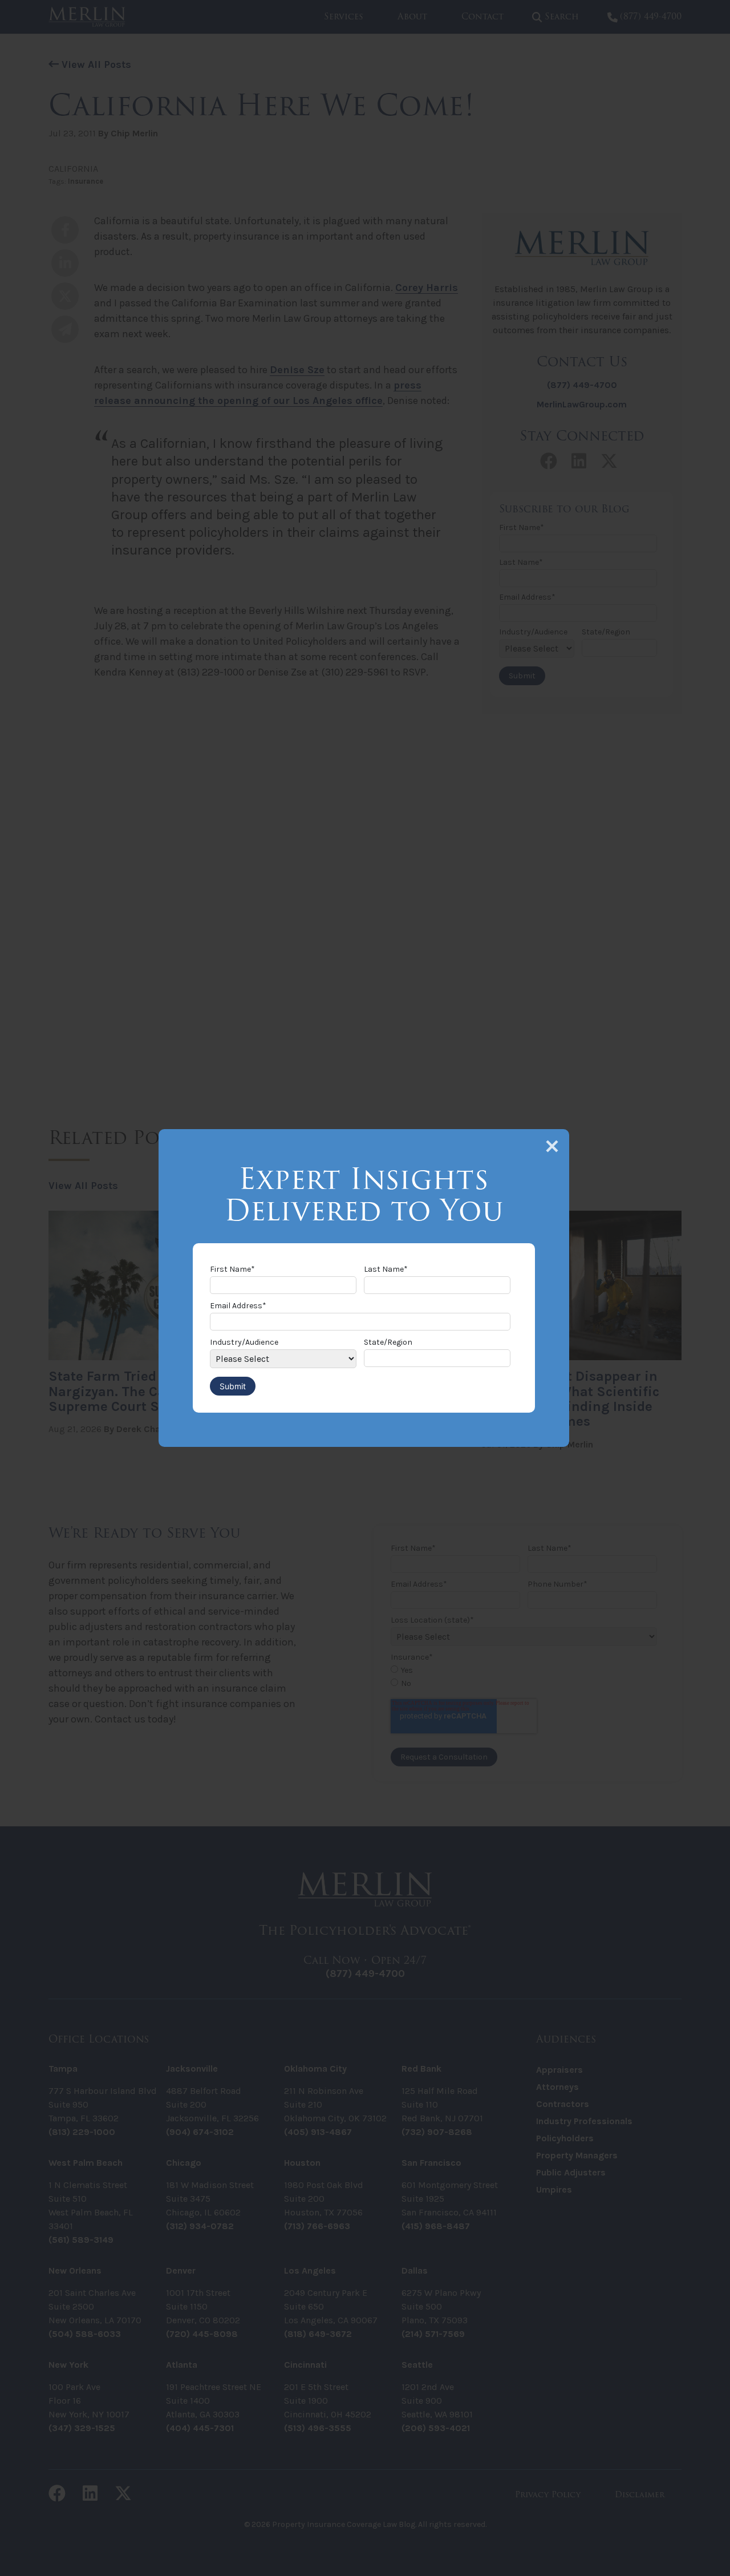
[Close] (552, 1146)
